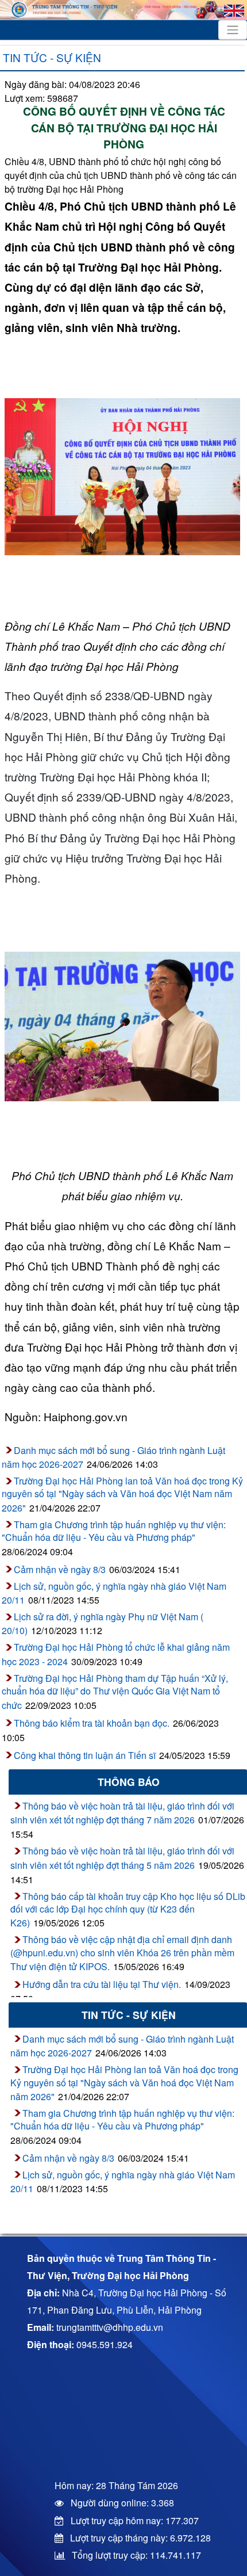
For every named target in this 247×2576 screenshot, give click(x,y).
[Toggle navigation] (233, 30)
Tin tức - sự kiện (52, 57)
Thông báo (129, 1782)
